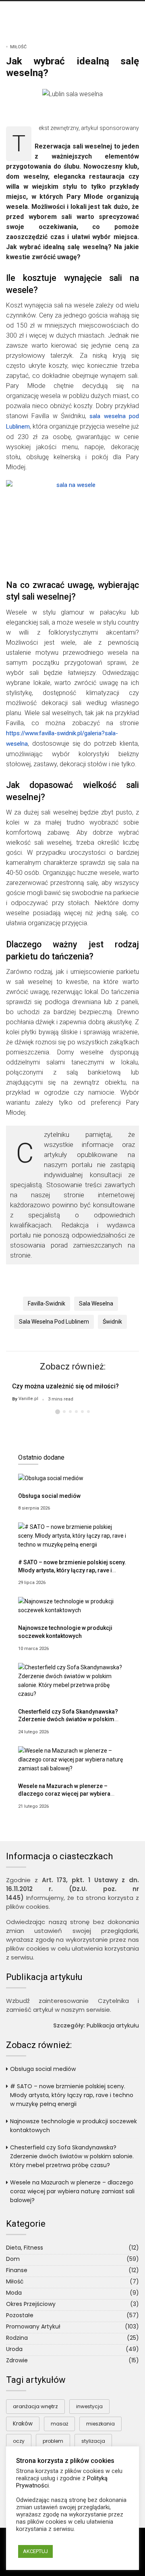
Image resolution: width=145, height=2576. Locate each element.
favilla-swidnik (47, 1303)
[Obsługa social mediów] (51, 1478)
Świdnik (112, 1322)
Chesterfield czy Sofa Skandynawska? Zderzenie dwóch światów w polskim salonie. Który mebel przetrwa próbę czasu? (72, 2156)
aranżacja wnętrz (35, 2406)
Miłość (18, 47)
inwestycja (89, 2406)
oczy (19, 2441)
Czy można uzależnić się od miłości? (65, 1386)
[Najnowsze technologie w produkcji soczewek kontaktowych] (72, 1606)
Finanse (17, 2270)
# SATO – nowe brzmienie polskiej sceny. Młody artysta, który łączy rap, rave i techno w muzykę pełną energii (72, 1570)
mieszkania (100, 2424)
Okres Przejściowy (31, 2304)
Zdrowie (17, 2360)
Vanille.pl (28, 1399)
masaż (59, 2424)
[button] (58, 1412)
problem (53, 2441)
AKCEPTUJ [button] (35, 2551)
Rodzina (17, 2338)
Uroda (14, 2349)
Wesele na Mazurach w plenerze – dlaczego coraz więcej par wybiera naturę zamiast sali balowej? (64, 1794)
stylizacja (93, 2441)
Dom (13, 2259)
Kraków (23, 2424)
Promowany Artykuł (33, 2326)
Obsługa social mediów (49, 1496)
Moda (14, 2293)
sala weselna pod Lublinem (54, 1322)
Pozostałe (20, 2315)
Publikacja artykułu (113, 2025)
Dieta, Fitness (25, 2248)
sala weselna (96, 1303)
